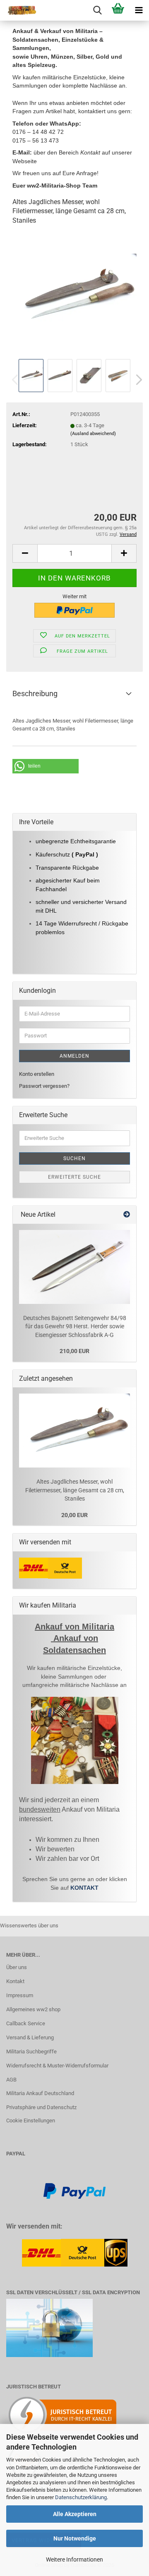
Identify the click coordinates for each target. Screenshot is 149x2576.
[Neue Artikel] (127, 1215)
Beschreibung (35, 693)
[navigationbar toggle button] (139, 10)
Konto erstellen (37, 1074)
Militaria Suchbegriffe (31, 2052)
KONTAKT (84, 1888)
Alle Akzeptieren (75, 2514)
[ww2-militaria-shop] (19, 10)
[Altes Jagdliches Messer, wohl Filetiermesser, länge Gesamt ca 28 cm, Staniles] (74, 295)
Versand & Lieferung (30, 2037)
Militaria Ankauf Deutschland (40, 2093)
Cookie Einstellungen (31, 2121)
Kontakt (15, 1981)
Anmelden (74, 1056)
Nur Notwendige (75, 2538)
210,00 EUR (74, 1351)
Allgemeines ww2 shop (33, 2009)
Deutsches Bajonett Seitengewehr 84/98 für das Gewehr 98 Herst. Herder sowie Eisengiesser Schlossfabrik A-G (75, 1326)
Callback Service (26, 2023)
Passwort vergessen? (44, 1086)
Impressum (20, 1995)
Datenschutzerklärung (81, 2497)
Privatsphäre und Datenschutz (41, 2107)
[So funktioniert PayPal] (74, 2191)
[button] (137, 380)
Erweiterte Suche (74, 1177)
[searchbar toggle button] (97, 10)
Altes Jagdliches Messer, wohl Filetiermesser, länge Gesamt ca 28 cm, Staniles (75, 1490)
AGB (11, 2080)
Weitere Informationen (74, 2559)
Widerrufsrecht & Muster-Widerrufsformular (57, 2066)
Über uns (17, 1967)
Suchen (74, 1158)
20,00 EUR (74, 1515)
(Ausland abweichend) (93, 434)
